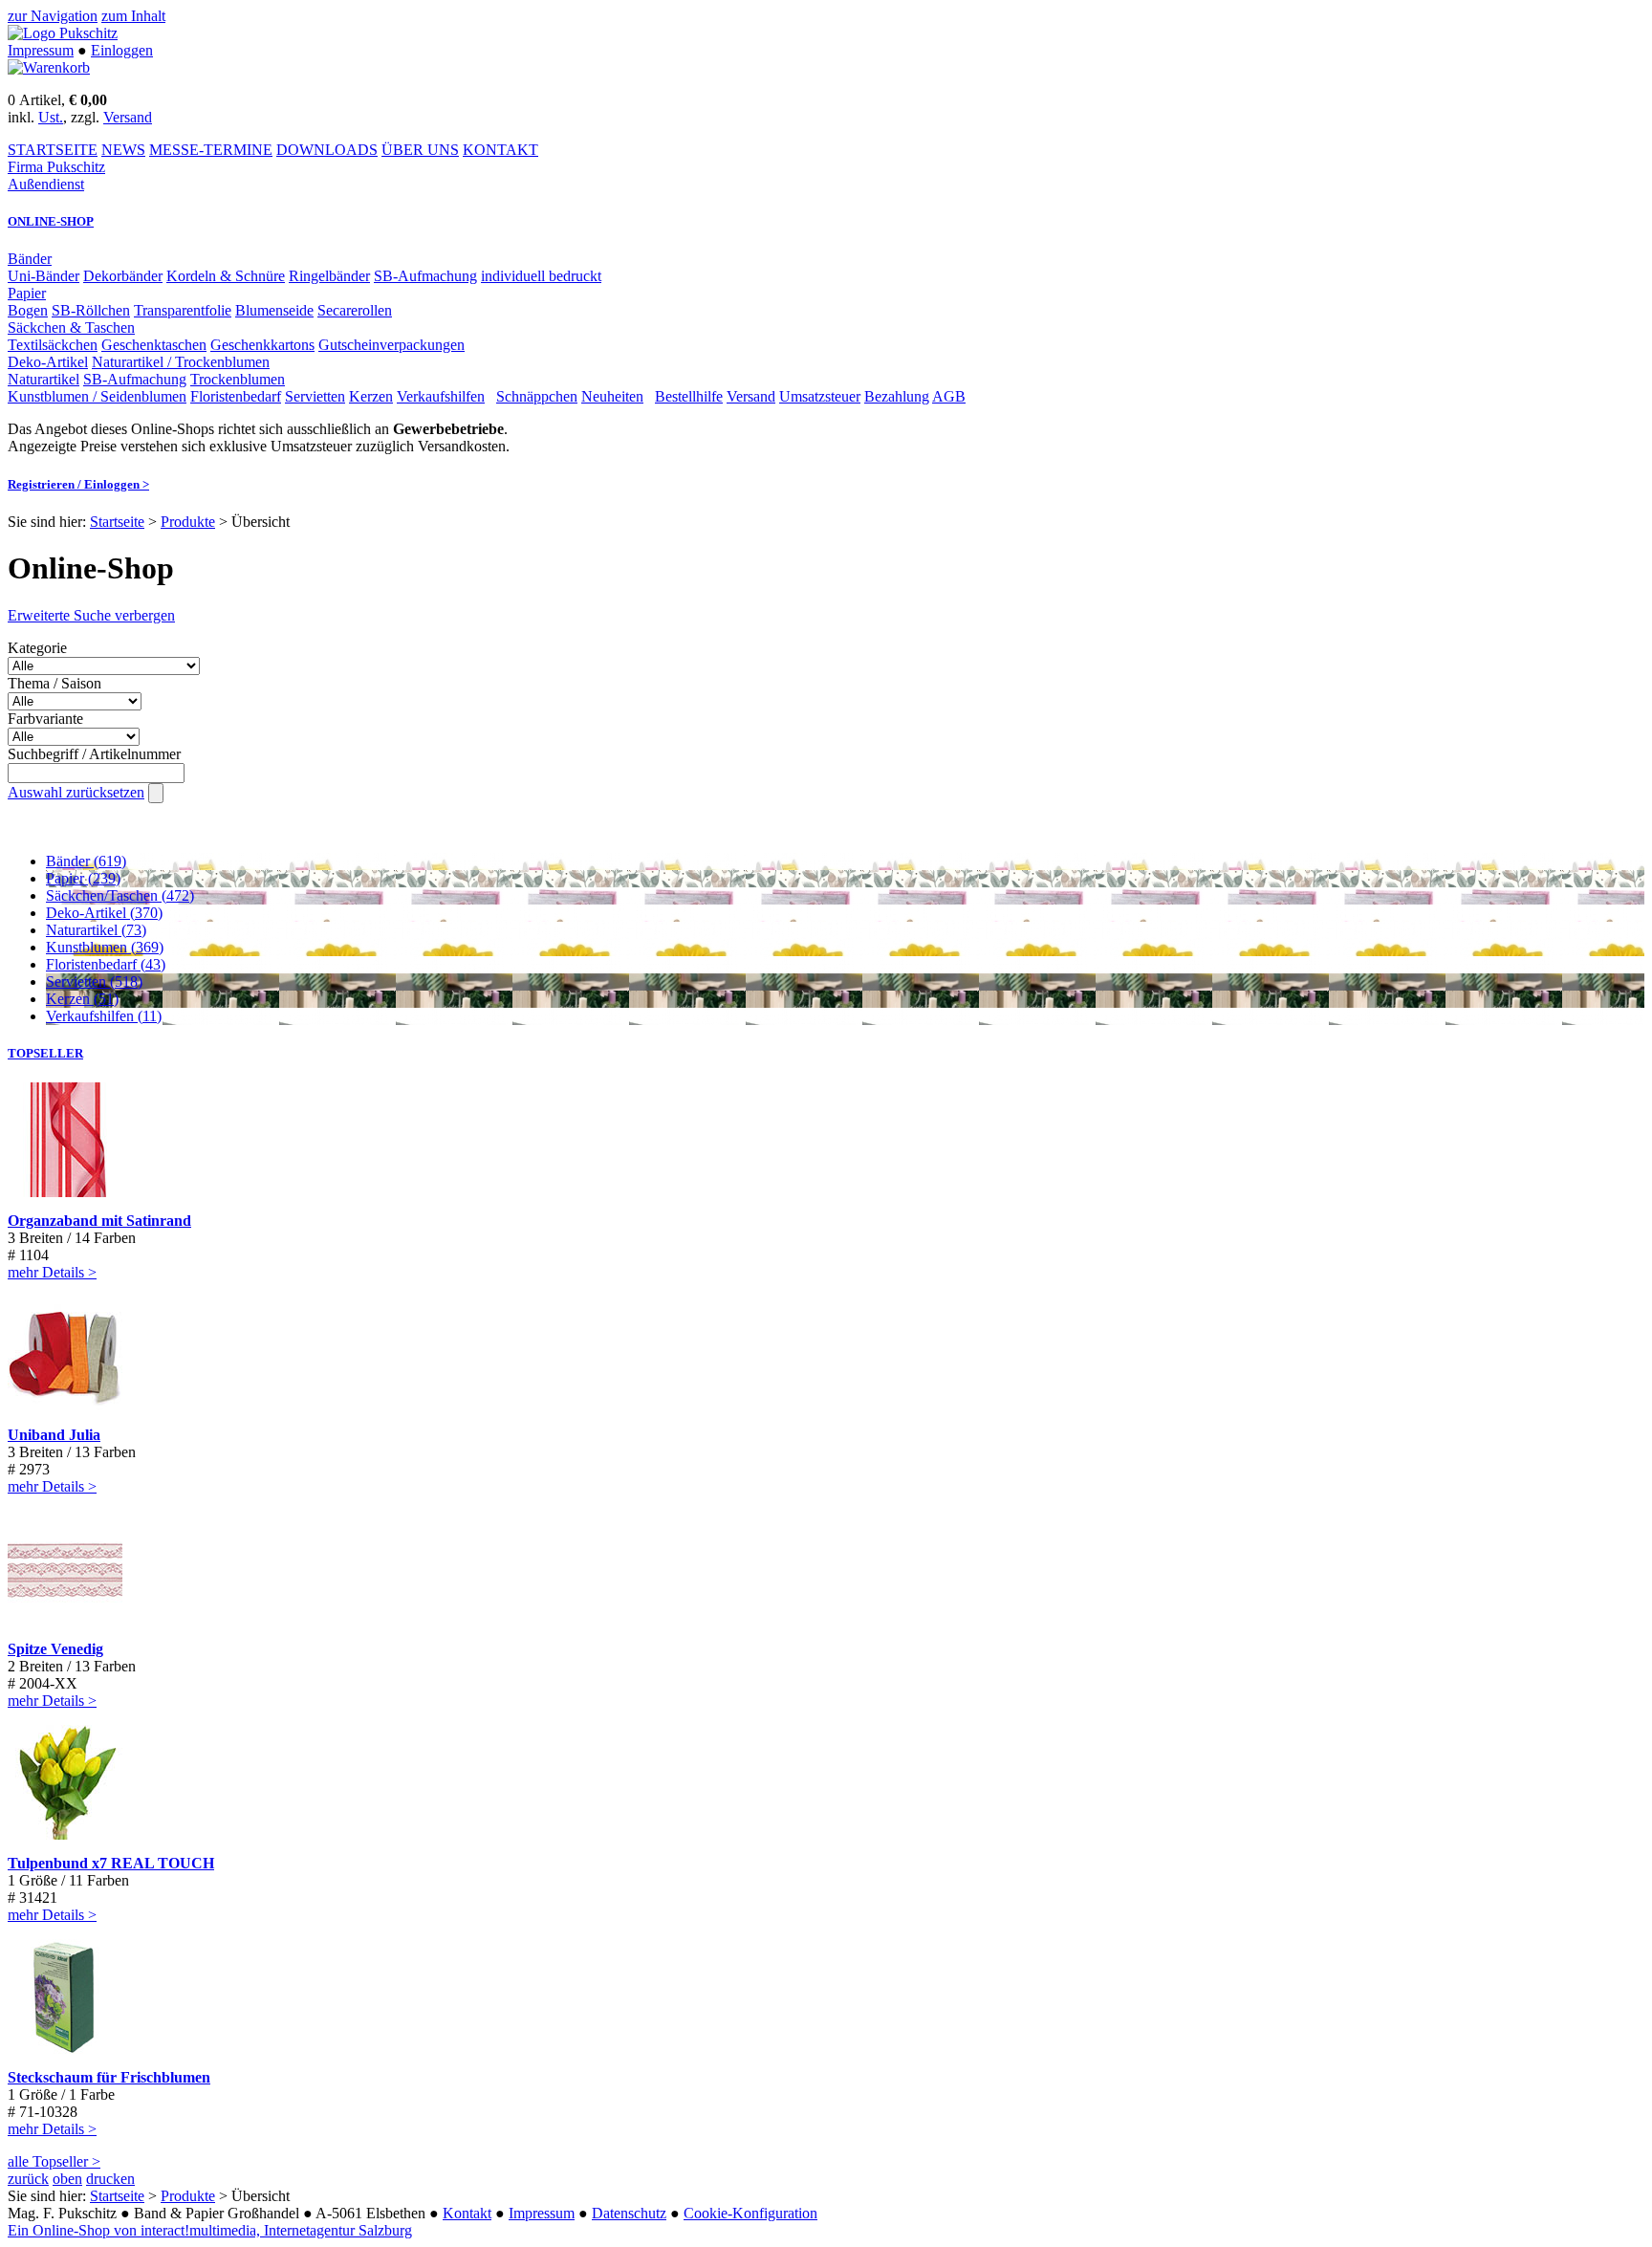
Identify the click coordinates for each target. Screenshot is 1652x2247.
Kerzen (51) (82, 999)
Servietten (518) (94, 982)
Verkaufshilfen (441, 396)
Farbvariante (45, 719)
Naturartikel (43, 379)
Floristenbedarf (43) (106, 964)
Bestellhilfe (689, 396)
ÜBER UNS (420, 150)
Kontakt (467, 2213)
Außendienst (46, 184)
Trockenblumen (238, 379)
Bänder (30, 259)
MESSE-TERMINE (211, 150)
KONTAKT (500, 150)
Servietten (315, 396)
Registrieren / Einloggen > (78, 484)
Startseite (117, 522)
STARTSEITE (53, 150)
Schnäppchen (537, 396)
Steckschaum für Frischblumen (109, 2077)
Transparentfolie (183, 310)
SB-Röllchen (91, 310)
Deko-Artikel (48, 362)
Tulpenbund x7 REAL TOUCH (111, 1863)
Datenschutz (629, 2213)
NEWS (123, 150)
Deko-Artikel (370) (104, 913)
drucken (110, 2179)
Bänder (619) (86, 861)
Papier (27, 293)
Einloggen (122, 50)
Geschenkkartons (262, 345)
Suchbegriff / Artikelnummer (94, 754)
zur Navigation (53, 16)
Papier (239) (83, 878)
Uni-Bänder (43, 276)
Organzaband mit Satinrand (99, 1221)
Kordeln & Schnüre (226, 276)
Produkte (188, 522)
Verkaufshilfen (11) (104, 1016)
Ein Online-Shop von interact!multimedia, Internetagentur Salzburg (210, 2230)
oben (67, 2179)
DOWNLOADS (327, 150)
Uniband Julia (54, 1435)
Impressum (41, 50)
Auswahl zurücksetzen (76, 792)
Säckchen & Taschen (71, 327)
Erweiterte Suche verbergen (91, 615)
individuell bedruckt (541, 276)
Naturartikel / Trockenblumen (181, 362)
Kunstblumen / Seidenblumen (97, 396)
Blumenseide (274, 310)
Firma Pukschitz (56, 167)
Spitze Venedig (55, 1649)
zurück (28, 2179)
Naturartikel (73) (96, 930)
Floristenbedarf (236, 396)
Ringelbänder (329, 276)
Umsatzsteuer (820, 396)
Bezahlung (897, 396)
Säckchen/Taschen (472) (120, 895)
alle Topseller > (54, 2161)
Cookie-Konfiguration (750, 2213)
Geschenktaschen (154, 345)
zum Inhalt (133, 16)
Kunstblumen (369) (105, 947)
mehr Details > (52, 1272)
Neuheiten (612, 396)
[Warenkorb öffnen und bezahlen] (49, 67)
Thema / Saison (54, 683)
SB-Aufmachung (425, 276)
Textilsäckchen (53, 345)
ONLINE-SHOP (51, 221)
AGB (949, 396)
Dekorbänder (123, 276)
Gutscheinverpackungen (391, 345)
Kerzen (371, 396)
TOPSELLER (45, 1053)
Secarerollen (355, 310)
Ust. (51, 117)
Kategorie (37, 648)
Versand (128, 117)
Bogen (28, 310)
